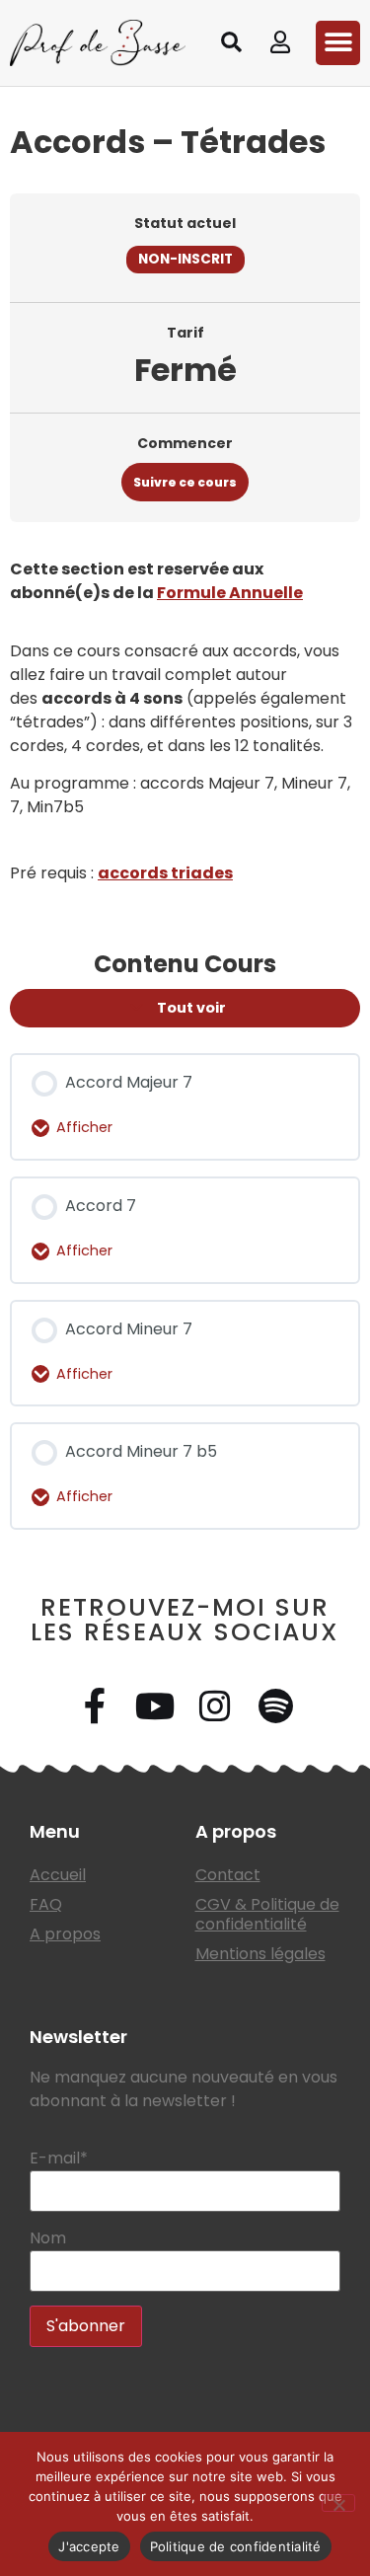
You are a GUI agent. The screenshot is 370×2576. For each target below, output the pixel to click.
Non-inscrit (185, 259)
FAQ (46, 1904)
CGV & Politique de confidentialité (267, 1914)
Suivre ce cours (185, 482)
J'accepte (89, 2546)
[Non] (338, 2503)
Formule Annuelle (230, 593)
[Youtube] (155, 1706)
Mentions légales (260, 1954)
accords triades (165, 873)
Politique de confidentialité (236, 2546)
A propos (65, 1934)
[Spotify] (275, 1706)
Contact (228, 1875)
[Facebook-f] (95, 1706)
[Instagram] (215, 1706)
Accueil (58, 1875)
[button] (231, 42)
